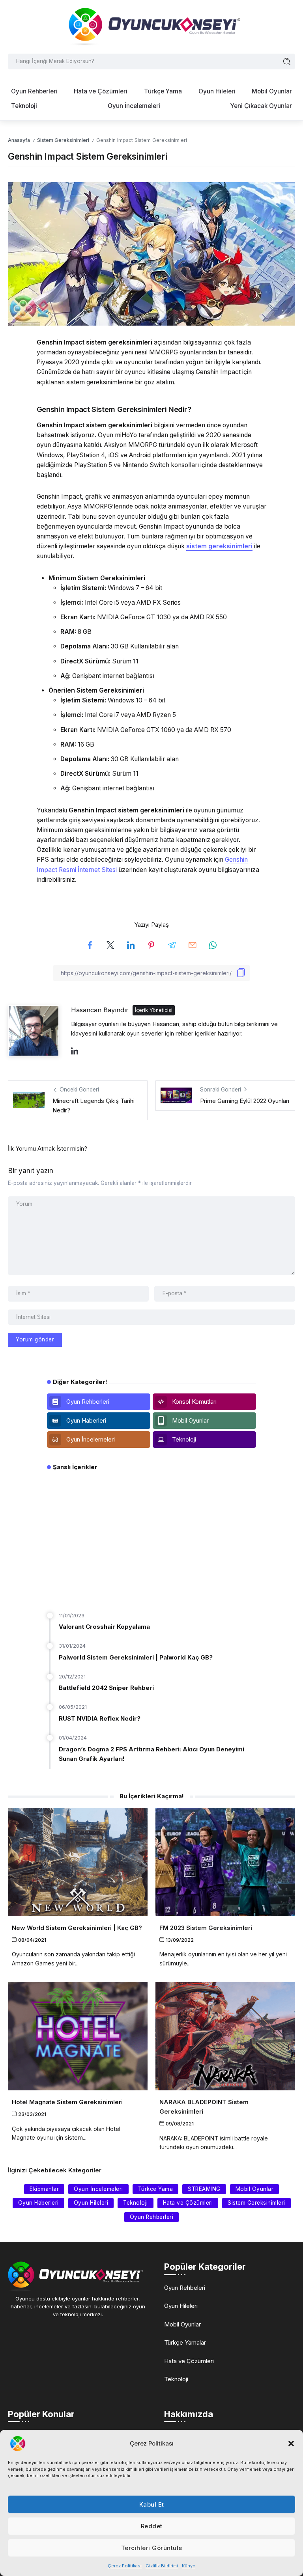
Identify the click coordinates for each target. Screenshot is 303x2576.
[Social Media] (99, 1402)
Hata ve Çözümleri (189, 2361)
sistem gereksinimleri (219, 546)
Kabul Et (152, 2504)
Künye (189, 2566)
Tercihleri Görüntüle (152, 2548)
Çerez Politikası (125, 2566)
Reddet (152, 2526)
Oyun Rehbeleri (185, 2288)
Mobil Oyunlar (182, 2324)
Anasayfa (19, 140)
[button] (291, 2444)
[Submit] (287, 61)
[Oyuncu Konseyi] (151, 26)
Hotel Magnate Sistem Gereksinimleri (67, 2102)
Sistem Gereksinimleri (63, 140)
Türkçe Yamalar (185, 2342)
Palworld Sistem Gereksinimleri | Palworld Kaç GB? (136, 1657)
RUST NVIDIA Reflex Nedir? (100, 1718)
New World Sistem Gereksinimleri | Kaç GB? (77, 1928)
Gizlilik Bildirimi (162, 2566)
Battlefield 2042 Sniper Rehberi (106, 1688)
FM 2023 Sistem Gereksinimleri (206, 1928)
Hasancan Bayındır (100, 1010)
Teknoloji (176, 2379)
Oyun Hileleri (181, 2306)
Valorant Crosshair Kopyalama (104, 1627)
